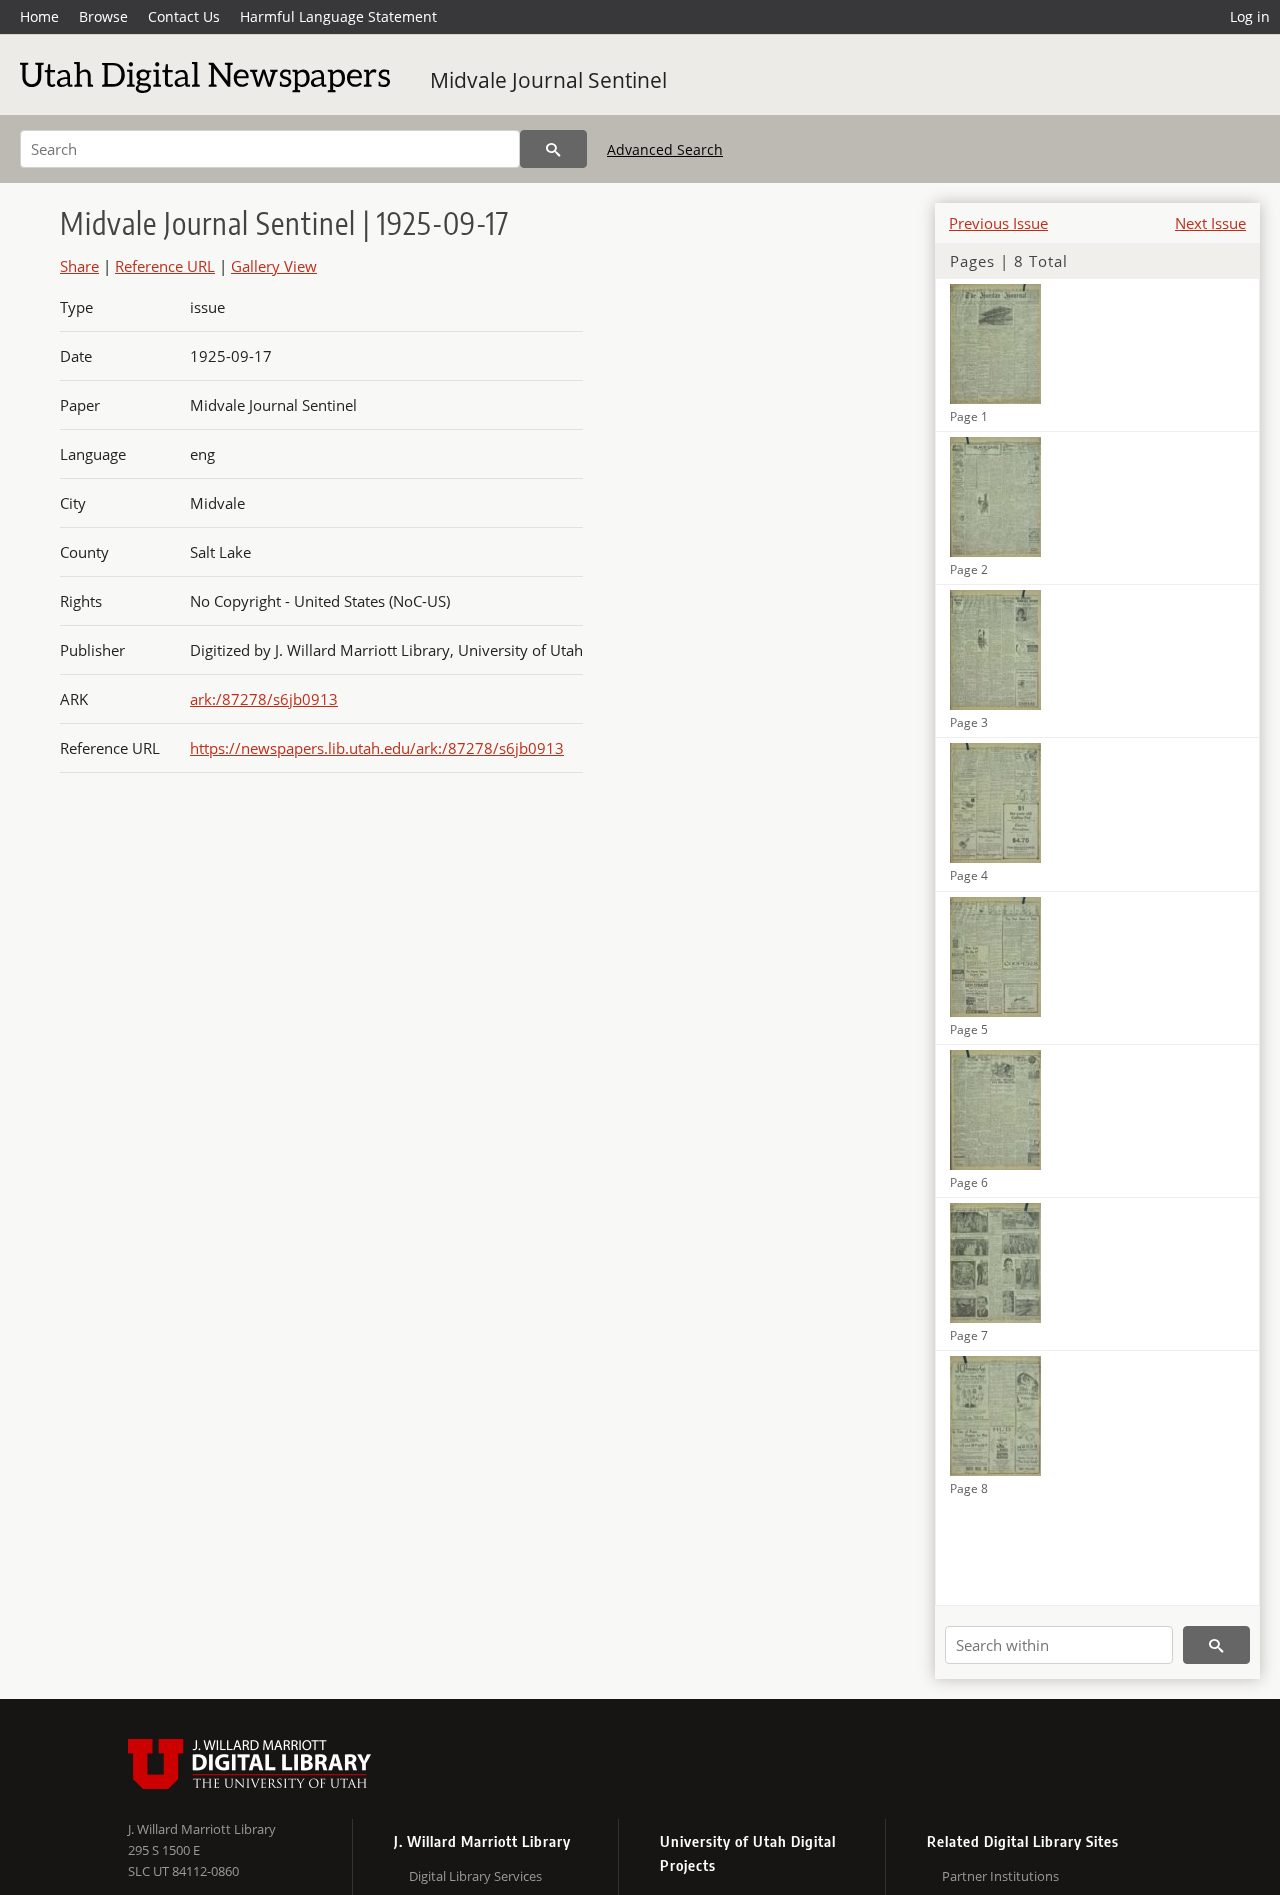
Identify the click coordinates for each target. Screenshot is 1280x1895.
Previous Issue (998, 223)
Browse (103, 16)
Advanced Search (665, 149)
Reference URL (165, 266)
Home (39, 16)
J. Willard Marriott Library (202, 1829)
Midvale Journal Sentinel (548, 80)
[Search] (553, 149)
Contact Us (184, 16)
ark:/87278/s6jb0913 (264, 699)
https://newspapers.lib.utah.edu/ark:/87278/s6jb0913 (377, 748)
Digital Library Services (475, 1876)
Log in (1250, 16)
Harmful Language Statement (338, 16)
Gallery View (274, 266)
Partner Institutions (1000, 1876)
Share (79, 266)
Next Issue (1210, 223)
